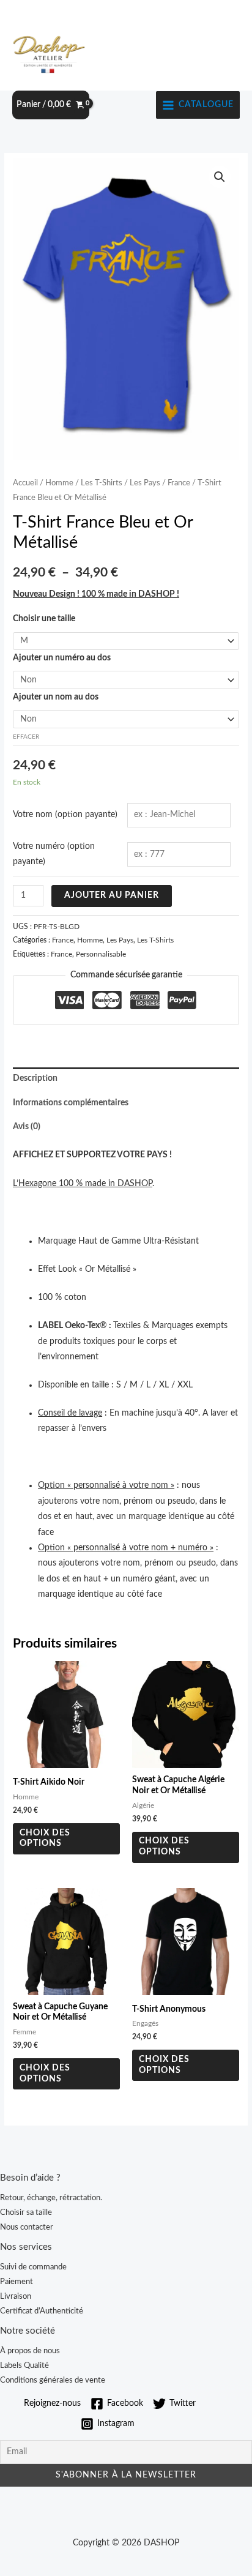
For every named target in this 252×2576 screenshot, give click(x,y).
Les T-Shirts (102, 483)
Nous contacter (27, 2227)
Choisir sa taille (26, 2212)
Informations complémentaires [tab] (71, 1103)
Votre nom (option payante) (65, 815)
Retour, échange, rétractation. (51, 2198)
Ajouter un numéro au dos (62, 658)
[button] (220, 177)
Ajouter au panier (112, 895)
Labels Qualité (24, 2365)
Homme (59, 483)
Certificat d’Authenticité (42, 2311)
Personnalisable (101, 954)
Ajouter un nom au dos (56, 697)
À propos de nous (30, 2351)
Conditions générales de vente (53, 2380)
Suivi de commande (33, 2267)
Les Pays (145, 483)
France (179, 483)
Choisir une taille (44, 619)
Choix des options (45, 1839)
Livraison (16, 2296)
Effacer (26, 737)
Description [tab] (35, 1078)
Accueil (25, 483)
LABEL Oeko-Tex (69, 1326)
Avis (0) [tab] (27, 1127)
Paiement (17, 2282)
